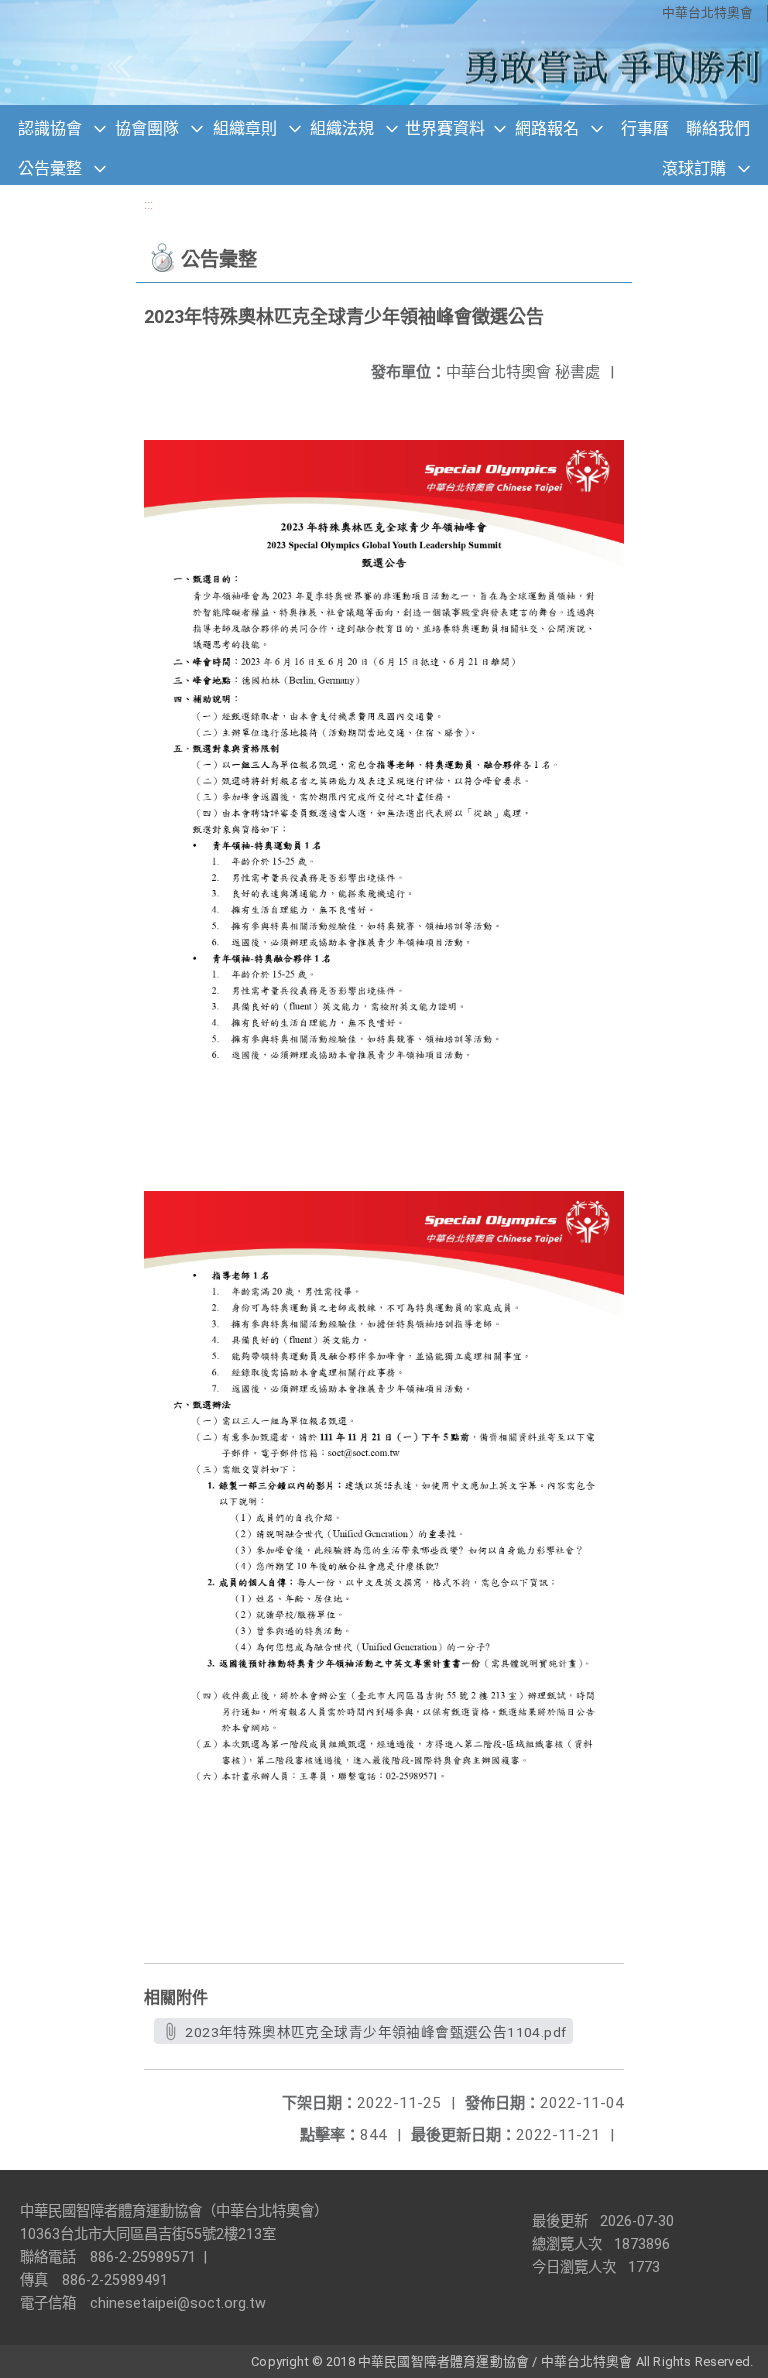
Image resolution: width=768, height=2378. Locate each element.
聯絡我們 (718, 128)
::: (148, 204)
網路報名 (547, 128)
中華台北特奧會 (707, 12)
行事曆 (645, 128)
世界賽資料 (445, 128)
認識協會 (50, 128)
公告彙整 (50, 168)
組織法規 (342, 128)
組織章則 (245, 128)
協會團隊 (147, 128)
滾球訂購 (694, 168)
